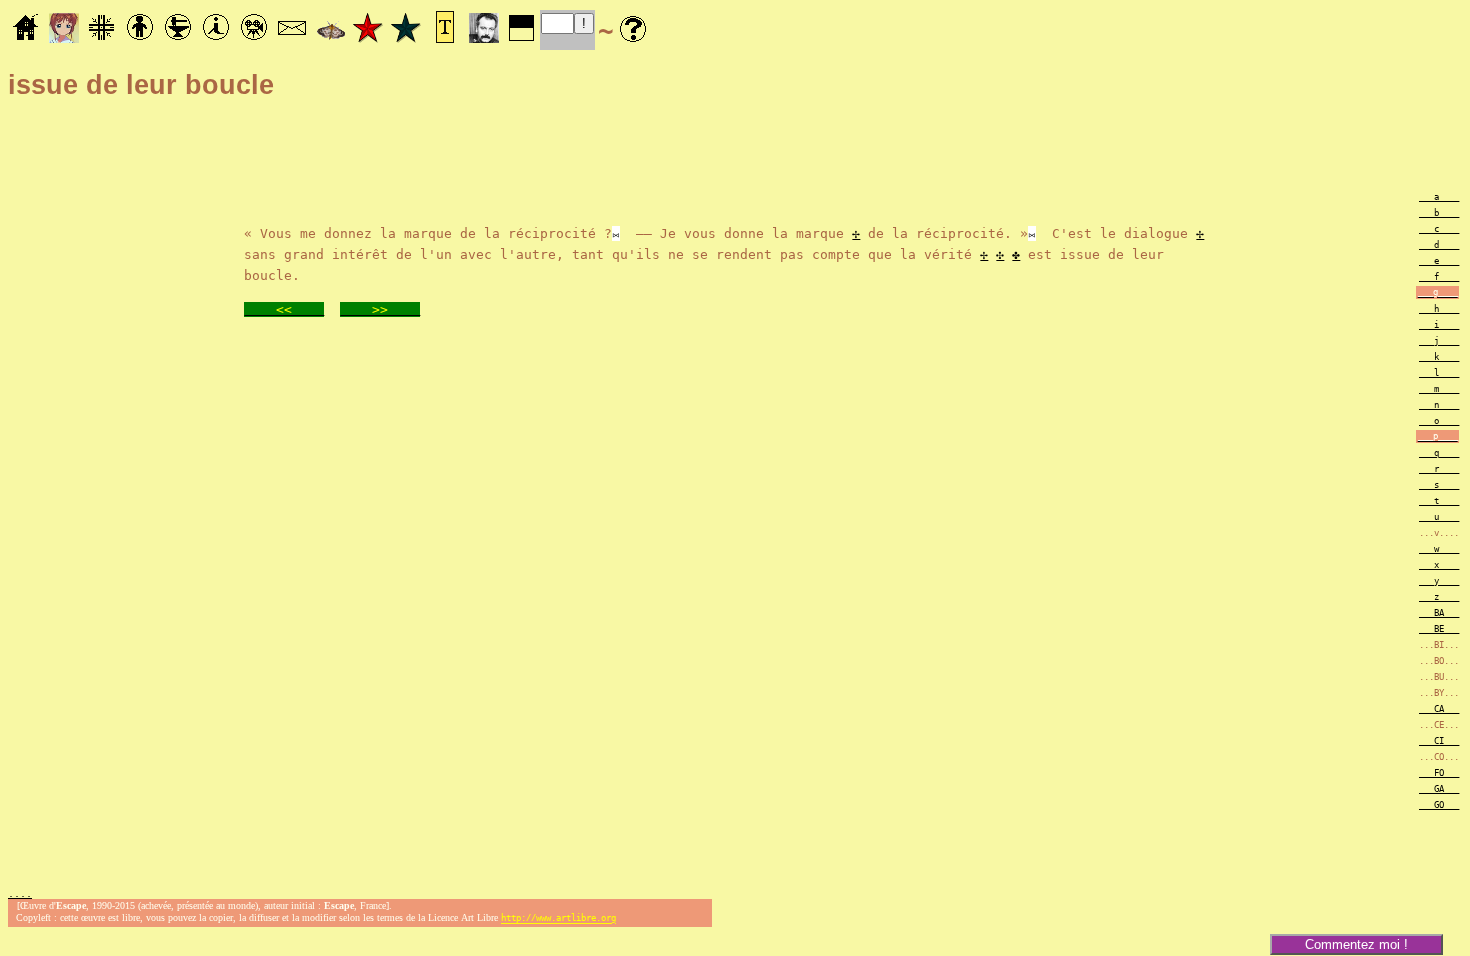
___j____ (1439, 341)
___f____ (1439, 277)
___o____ (1439, 421)
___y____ (1439, 581)
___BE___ (1439, 629)
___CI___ (1439, 741)
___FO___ (1439, 773)
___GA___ (1439, 789)
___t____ (1439, 501)
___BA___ (1439, 613)
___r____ (1439, 469)
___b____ (1439, 213)
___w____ (1439, 549)
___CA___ (1439, 709)
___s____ (1439, 485)
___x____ (1439, 565)
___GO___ (1439, 805)
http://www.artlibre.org (558, 919)
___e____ (1439, 261)
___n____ (1439, 405)
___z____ (1439, 597)
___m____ (1439, 389)
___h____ (1439, 309)
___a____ (1439, 197)
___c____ (1439, 229)
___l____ (1439, 373)
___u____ (1439, 517)
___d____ (1439, 245)
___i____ (1439, 325)
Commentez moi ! (1356, 944)
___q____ (1439, 453)
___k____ (1439, 357)
